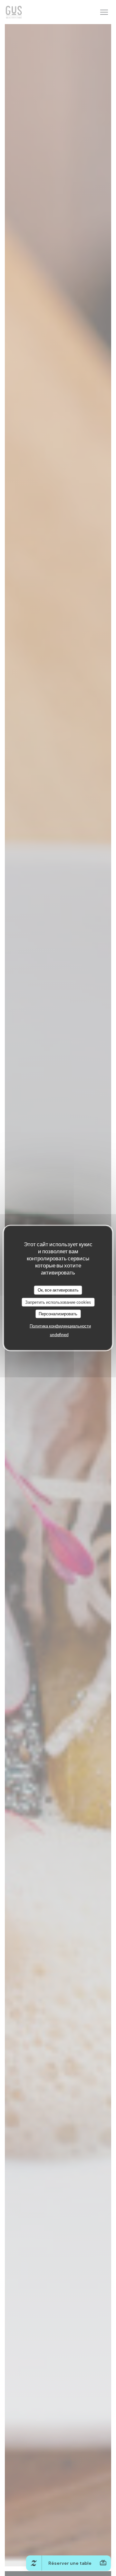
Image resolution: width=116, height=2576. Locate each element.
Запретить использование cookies (58, 1302)
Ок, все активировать (58, 1290)
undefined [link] (59, 1334)
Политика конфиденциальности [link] (60, 1326)
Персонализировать (58, 1314)
